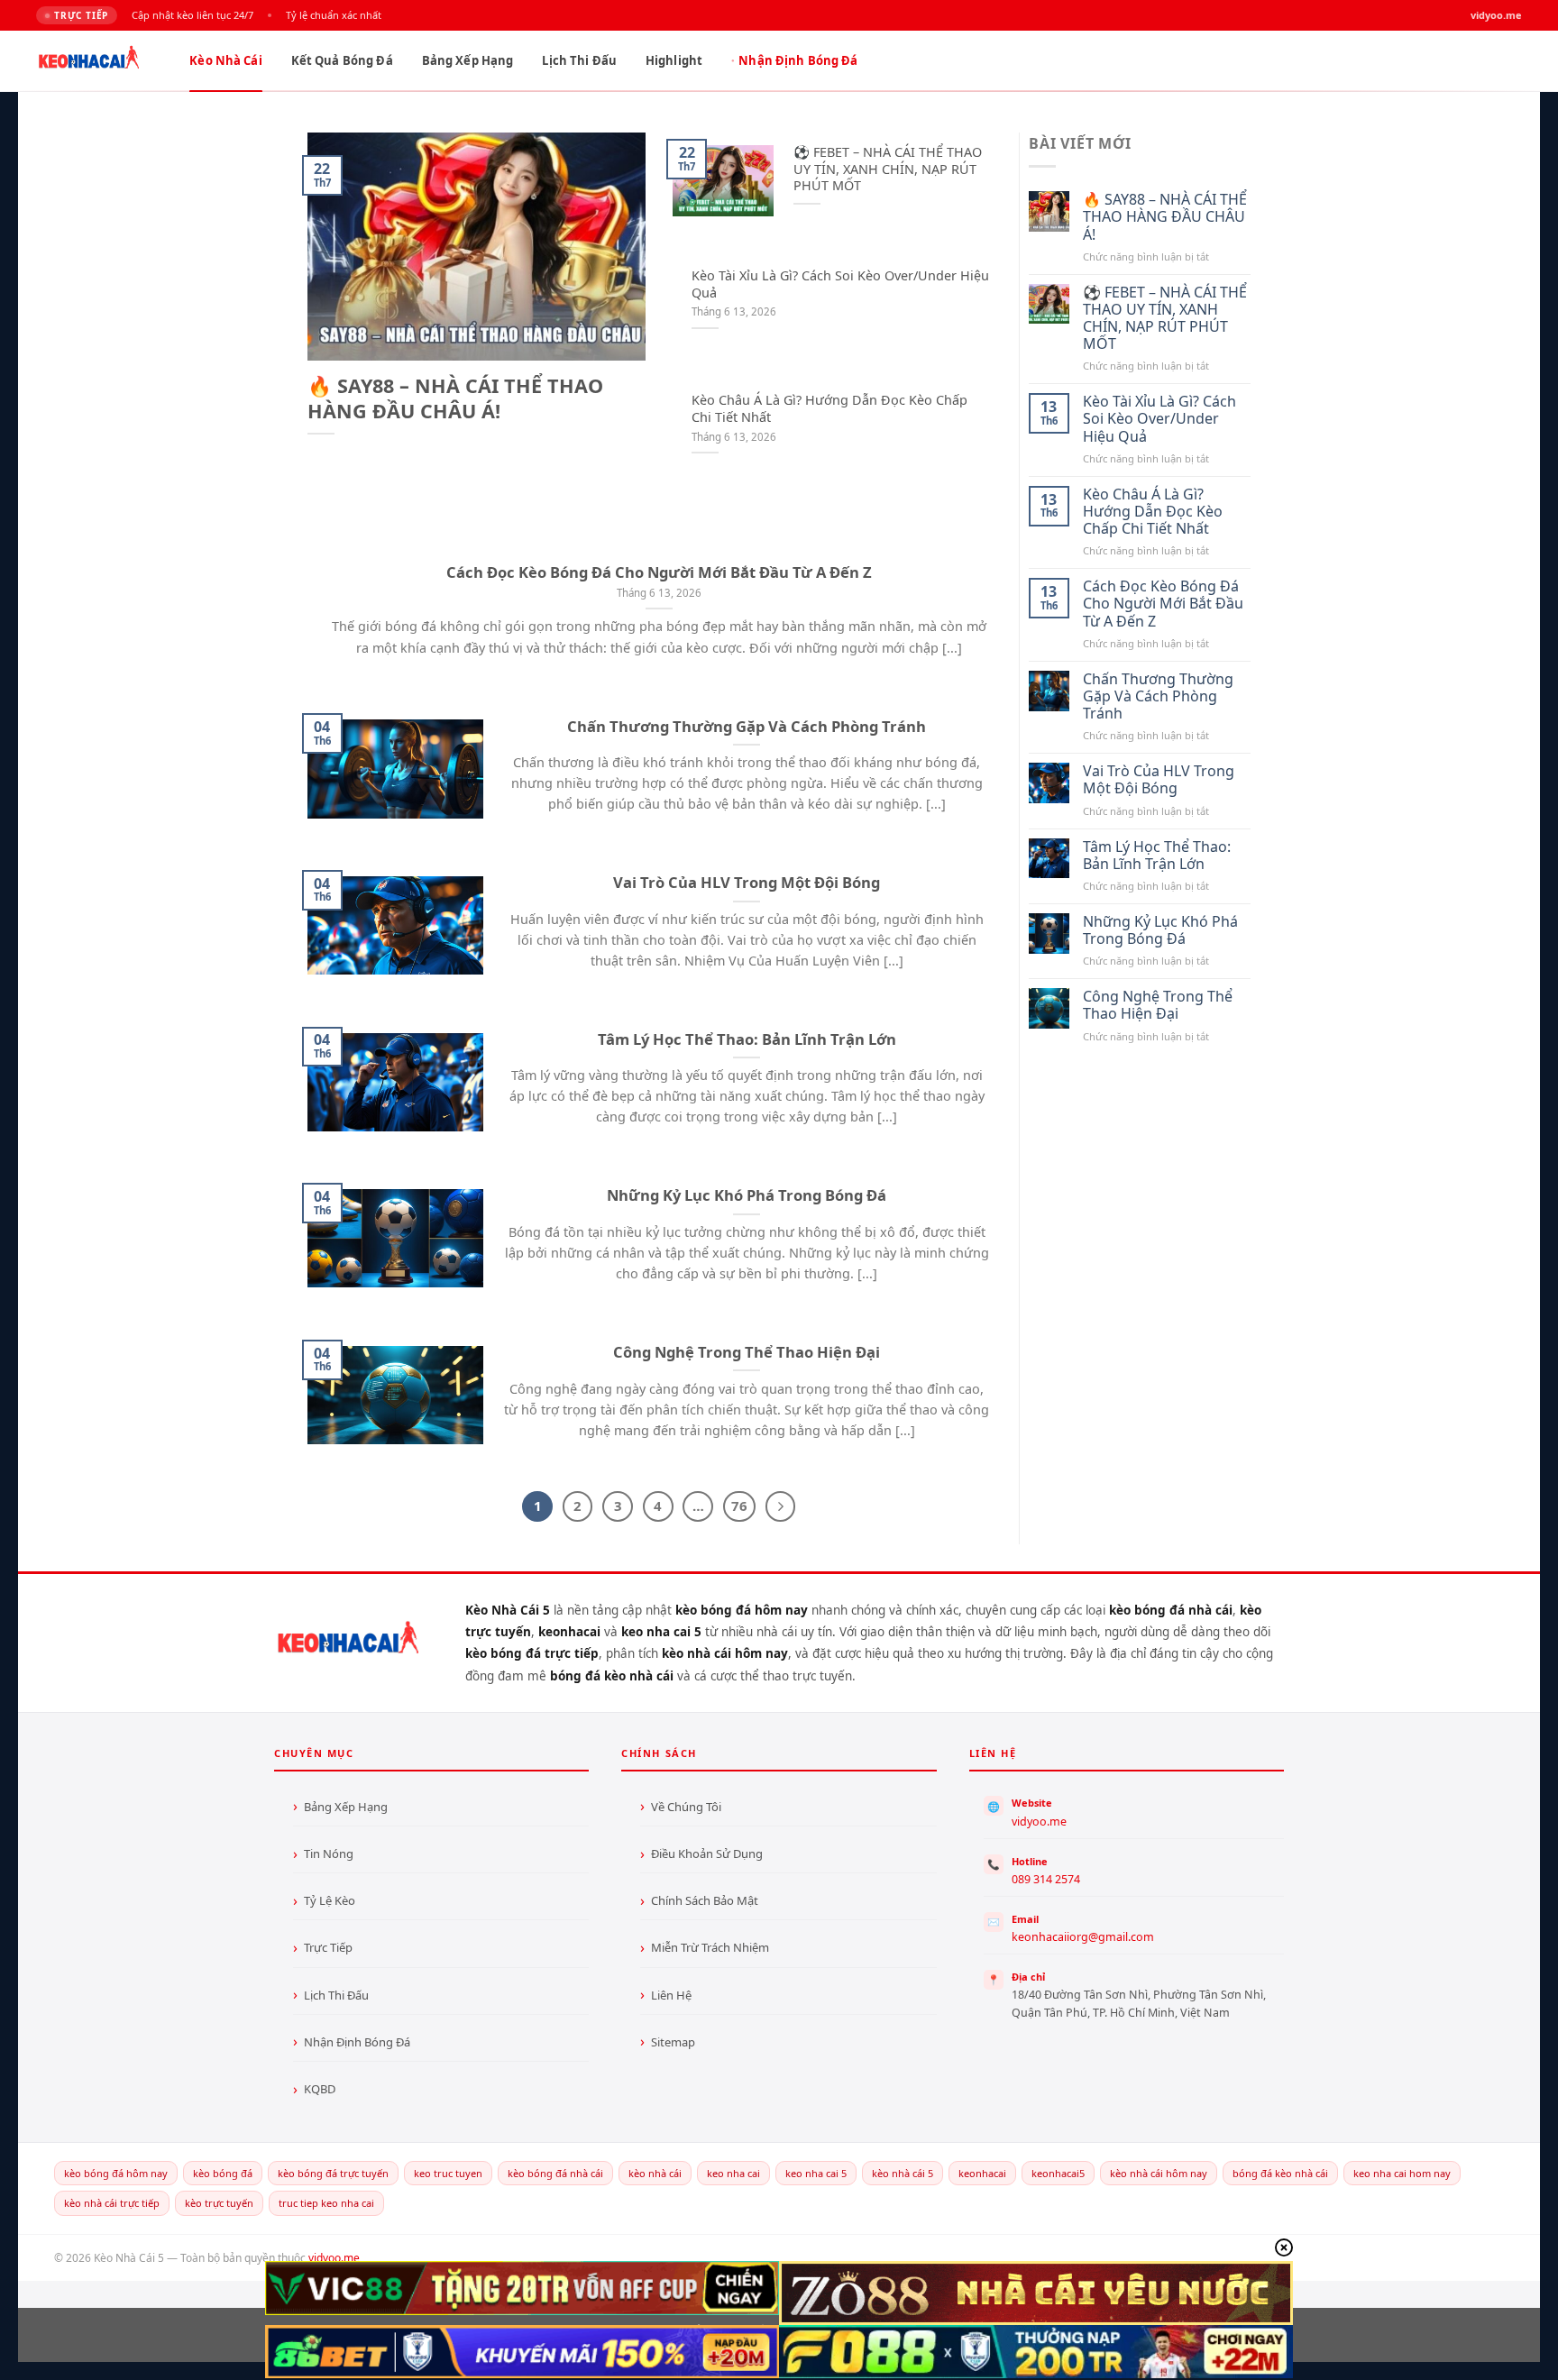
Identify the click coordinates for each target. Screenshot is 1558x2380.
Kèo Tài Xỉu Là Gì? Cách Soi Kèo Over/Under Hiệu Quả (840, 284)
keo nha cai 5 (816, 2173)
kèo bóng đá (223, 2173)
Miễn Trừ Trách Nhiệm (710, 1947)
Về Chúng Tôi (686, 1807)
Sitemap (673, 2042)
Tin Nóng (329, 1854)
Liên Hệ (671, 1995)
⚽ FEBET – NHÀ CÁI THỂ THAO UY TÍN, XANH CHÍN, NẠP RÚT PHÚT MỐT (888, 169)
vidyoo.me (1039, 1822)
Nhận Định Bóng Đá (798, 60)
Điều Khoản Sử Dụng (707, 1854)
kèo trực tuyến (219, 2203)
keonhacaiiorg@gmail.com (1083, 1937)
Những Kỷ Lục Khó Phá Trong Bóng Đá (747, 1195)
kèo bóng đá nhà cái (555, 2173)
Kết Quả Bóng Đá (342, 60)
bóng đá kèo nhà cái (1280, 2173)
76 (739, 1506)
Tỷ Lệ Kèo (330, 1900)
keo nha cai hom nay (1402, 2173)
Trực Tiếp (328, 1947)
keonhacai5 (1058, 2173)
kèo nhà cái (655, 2173)
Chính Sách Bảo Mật (705, 1900)
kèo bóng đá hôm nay (116, 2173)
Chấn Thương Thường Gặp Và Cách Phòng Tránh (747, 727)
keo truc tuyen (448, 2173)
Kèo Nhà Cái (225, 60)
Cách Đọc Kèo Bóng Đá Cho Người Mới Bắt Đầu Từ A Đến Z (659, 572)
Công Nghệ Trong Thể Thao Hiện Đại (747, 1352)
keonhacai (982, 2173)
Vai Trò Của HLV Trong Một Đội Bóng (747, 883)
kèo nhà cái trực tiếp (112, 2203)
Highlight (674, 60)
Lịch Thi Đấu (579, 60)
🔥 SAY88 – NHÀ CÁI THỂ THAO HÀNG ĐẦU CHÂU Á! (455, 398)
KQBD (320, 2089)
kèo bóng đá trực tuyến (333, 2173)
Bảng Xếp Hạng (468, 60)
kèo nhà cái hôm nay (1159, 2173)
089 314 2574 (1046, 1879)
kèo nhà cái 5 (903, 2173)
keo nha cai (733, 2173)
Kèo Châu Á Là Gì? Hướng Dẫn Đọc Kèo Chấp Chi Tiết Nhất (829, 409)
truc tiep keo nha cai (326, 2203)
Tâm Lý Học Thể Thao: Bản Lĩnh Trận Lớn (747, 1039)
